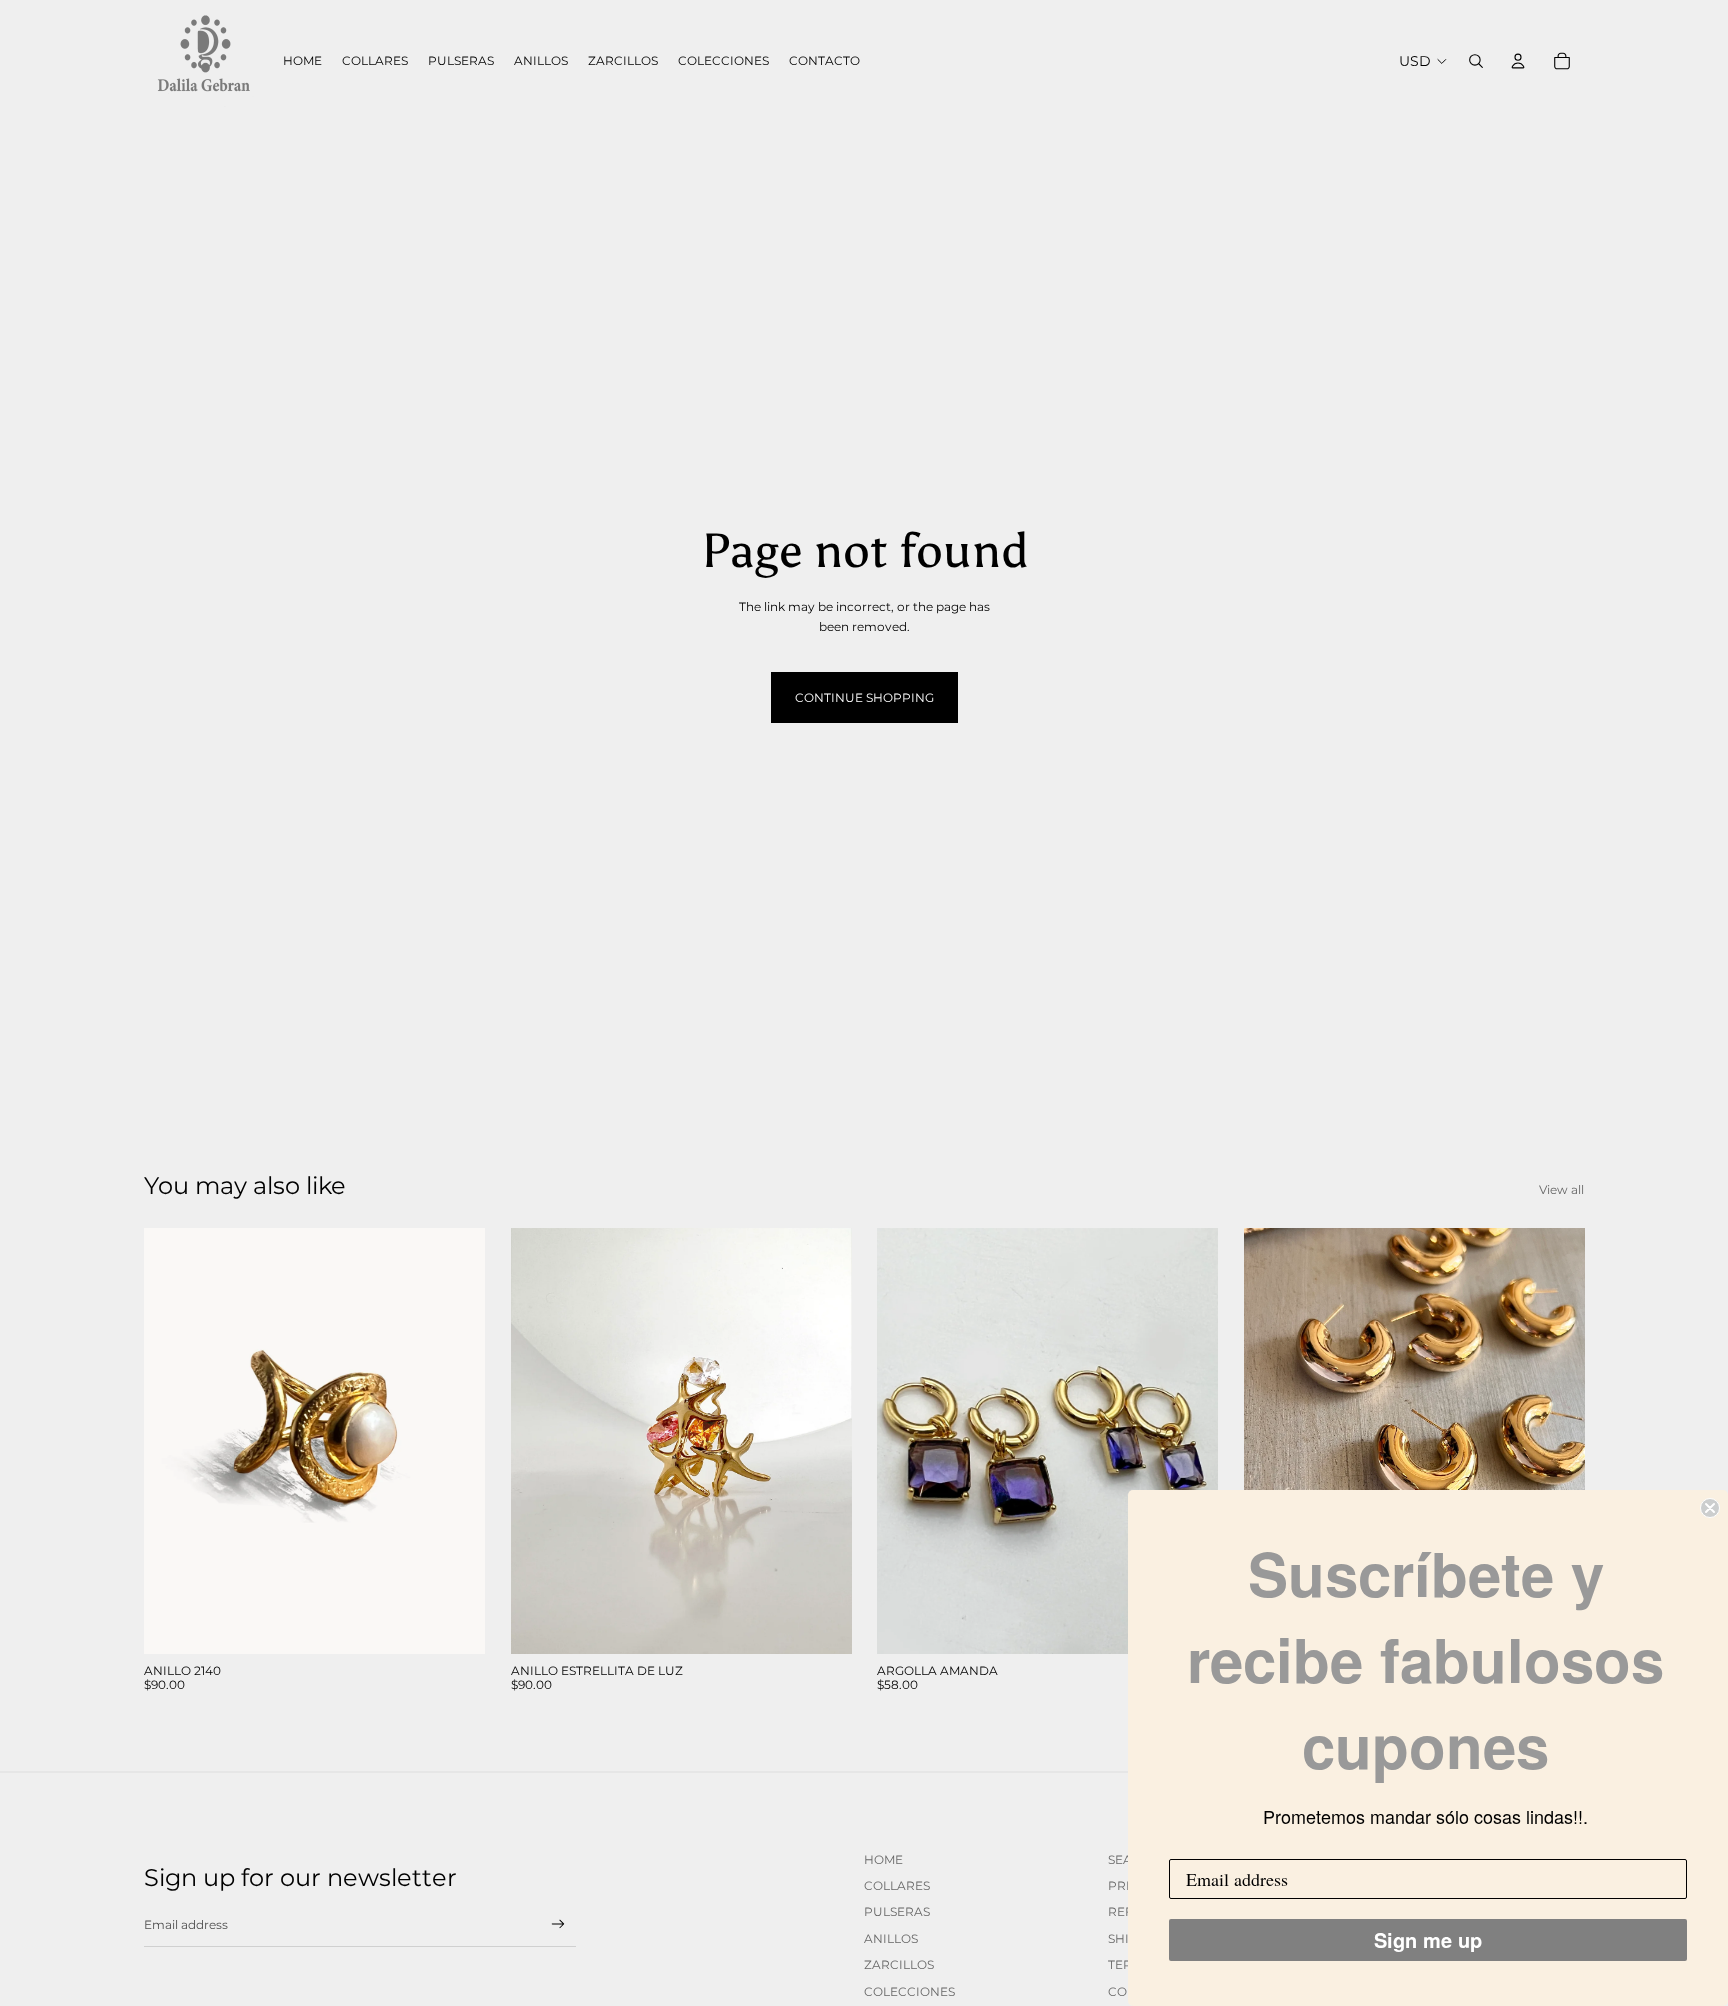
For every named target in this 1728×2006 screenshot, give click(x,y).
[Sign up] (558, 1924)
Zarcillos (899, 1964)
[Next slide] (455, 1441)
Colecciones (909, 1991)
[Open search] (1476, 61)
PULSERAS (897, 1911)
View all (1561, 1189)
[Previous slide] (174, 1441)
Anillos (891, 1938)
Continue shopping (864, 697)
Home (883, 1859)
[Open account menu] (1518, 61)
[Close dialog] (1710, 1508)
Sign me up (1428, 1939)
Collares (897, 1885)
